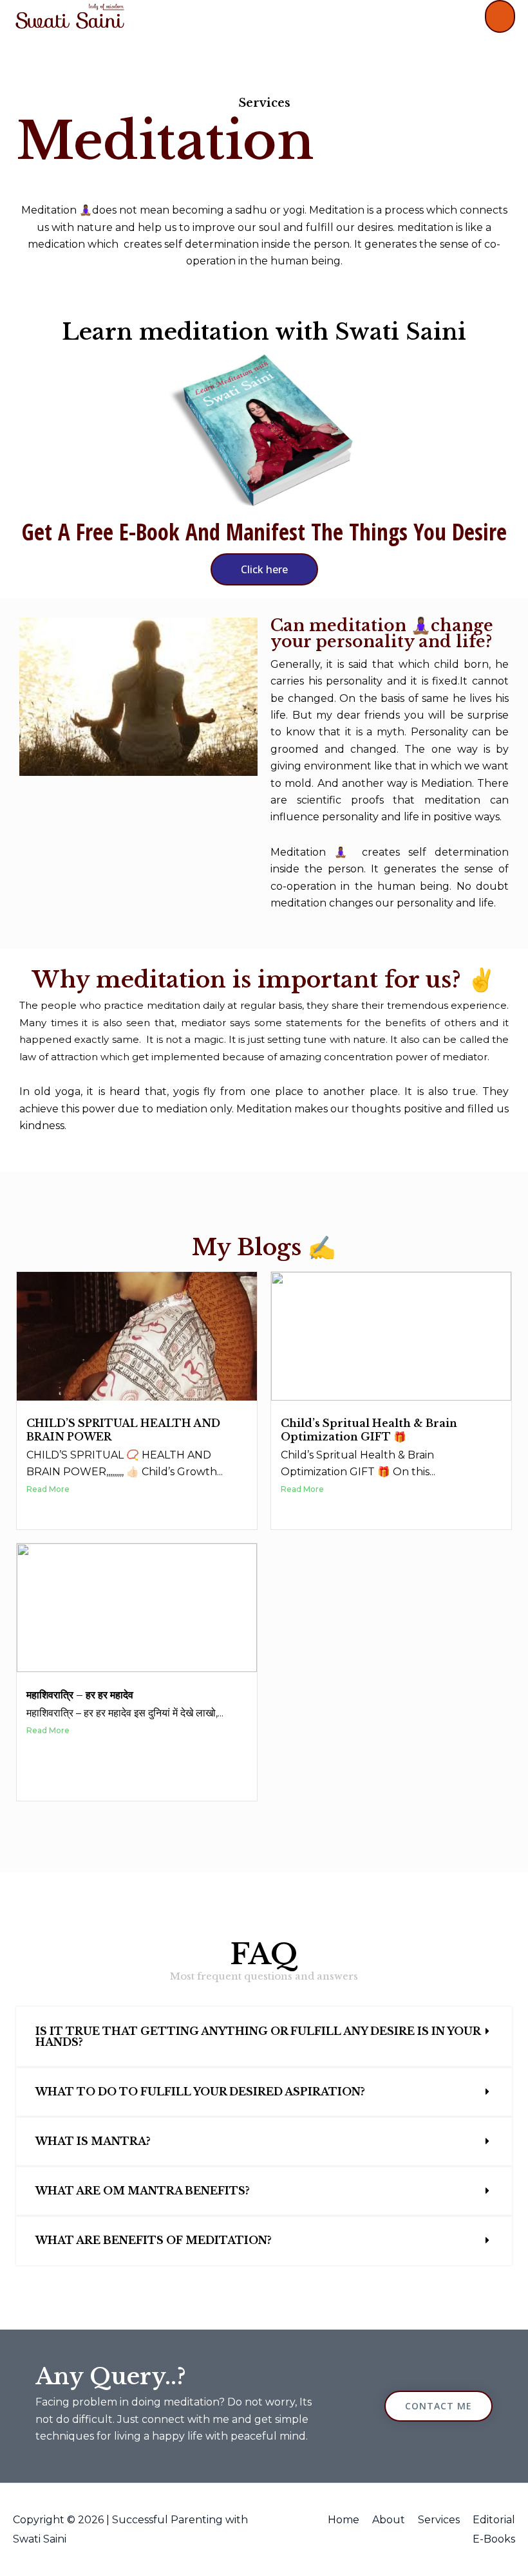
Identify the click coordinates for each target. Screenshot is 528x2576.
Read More (48, 1489)
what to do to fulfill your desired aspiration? (200, 2092)
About (389, 2520)
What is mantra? (93, 2141)
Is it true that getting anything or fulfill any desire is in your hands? (258, 2037)
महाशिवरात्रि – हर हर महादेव (80, 1695)
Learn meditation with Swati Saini (264, 332)
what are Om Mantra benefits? (143, 2191)
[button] (264, 2037)
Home (344, 2520)
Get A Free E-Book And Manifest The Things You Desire (264, 532)
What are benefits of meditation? (154, 2240)
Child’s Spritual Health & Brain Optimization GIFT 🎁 (369, 1430)
